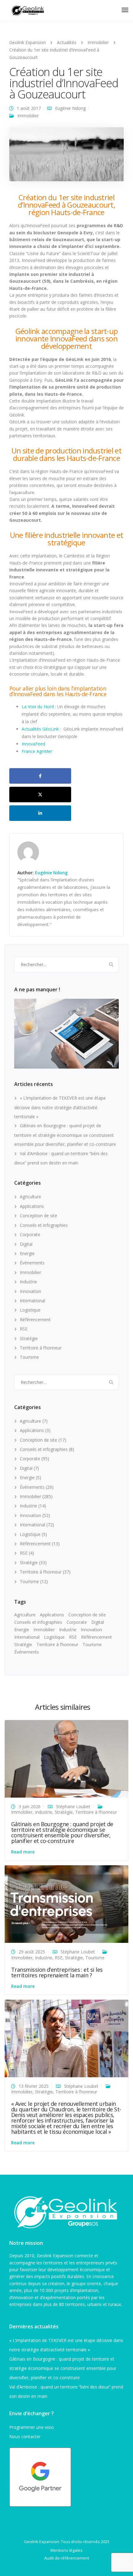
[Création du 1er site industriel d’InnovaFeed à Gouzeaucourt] (66, 157)
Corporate (30, 1234)
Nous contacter (25, 2436)
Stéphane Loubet (73, 1806)
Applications (32, 1206)
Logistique (30, 1310)
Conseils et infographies (44, 1225)
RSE (24, 1329)
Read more (23, 1852)
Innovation (30, 1291)
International (32, 1301)
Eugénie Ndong (70, 108)
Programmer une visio (32, 2427)
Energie (27, 1253)
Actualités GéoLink (41, 729)
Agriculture (30, 1197)
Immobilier (28, 116)
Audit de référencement (67, 2558)
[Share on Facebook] (40, 776)
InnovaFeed (33, 744)
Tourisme (29, 1357)
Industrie (28, 1282)
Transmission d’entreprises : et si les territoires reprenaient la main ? (57, 1972)
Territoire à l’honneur (41, 1348)
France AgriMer (37, 751)
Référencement (35, 1320)
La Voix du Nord (38, 707)
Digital (26, 1244)
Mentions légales (66, 2550)
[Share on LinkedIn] (40, 813)
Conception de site (39, 1216)
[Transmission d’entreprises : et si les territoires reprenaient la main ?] (66, 1904)
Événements (32, 1263)
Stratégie (29, 1338)
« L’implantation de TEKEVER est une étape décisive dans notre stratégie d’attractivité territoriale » (60, 1107)
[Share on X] (40, 795)
